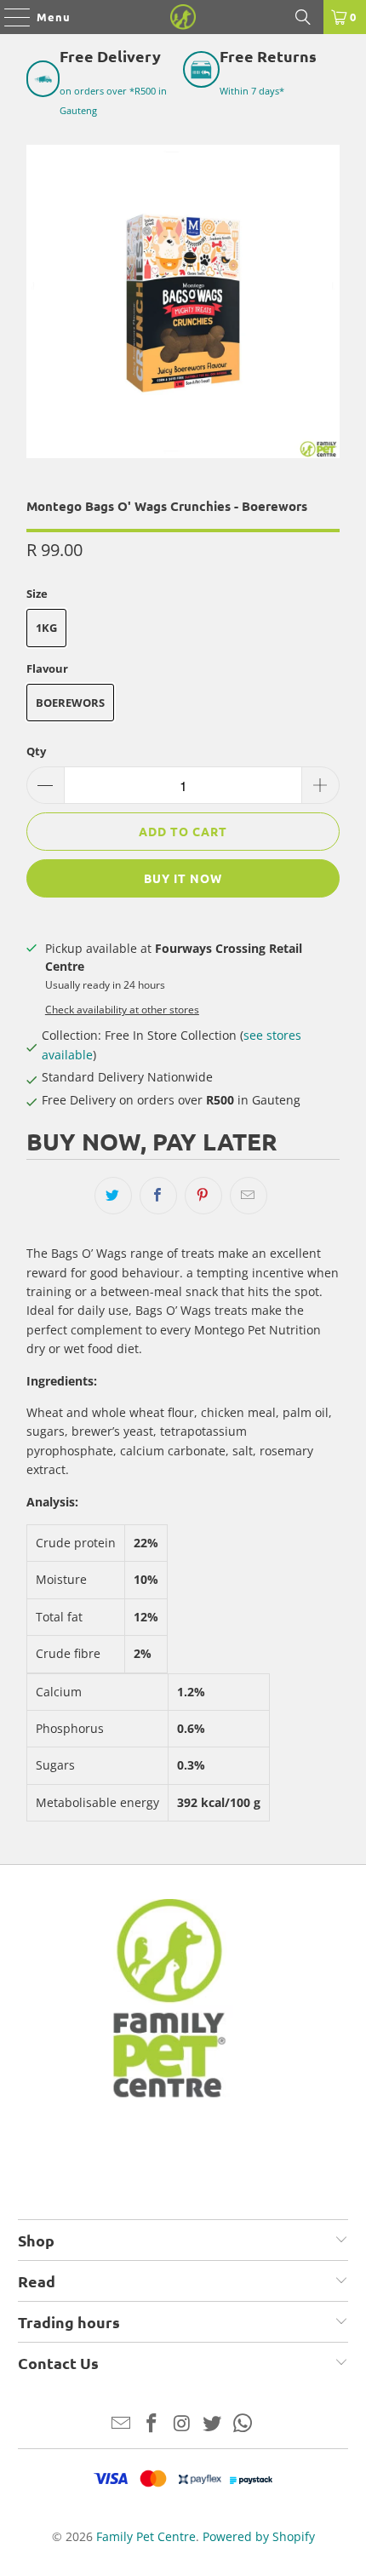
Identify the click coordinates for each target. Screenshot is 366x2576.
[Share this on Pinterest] (203, 1196)
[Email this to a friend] (249, 1196)
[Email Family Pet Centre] (122, 2424)
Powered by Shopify (259, 2536)
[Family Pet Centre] (183, 17)
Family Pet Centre (146, 2536)
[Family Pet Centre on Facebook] (152, 2424)
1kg (46, 628)
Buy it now (183, 878)
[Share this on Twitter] (113, 1196)
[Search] (303, 17)
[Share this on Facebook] (158, 1196)
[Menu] (9, 17)
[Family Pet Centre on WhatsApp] (243, 2424)
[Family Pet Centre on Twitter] (213, 2424)
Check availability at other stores (122, 1009)
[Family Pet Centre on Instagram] (182, 2424)
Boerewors (70, 703)
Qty (36, 751)
